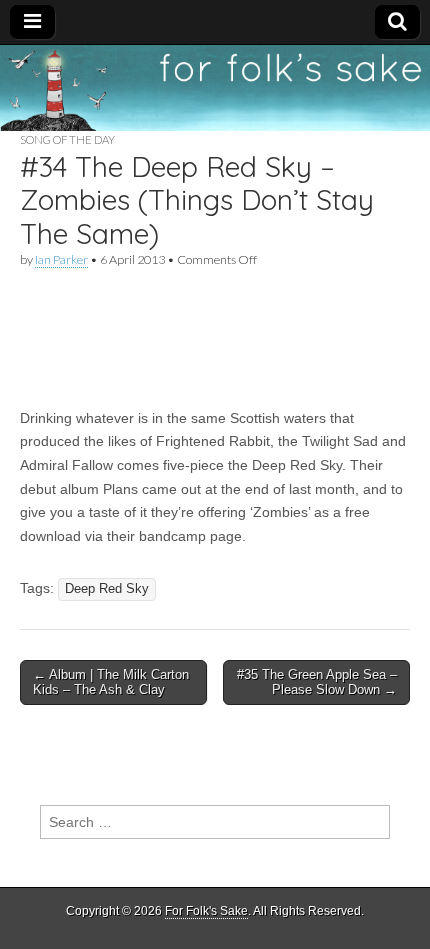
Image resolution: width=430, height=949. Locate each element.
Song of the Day (67, 139)
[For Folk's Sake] (215, 88)
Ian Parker (61, 259)
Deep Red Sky (107, 589)
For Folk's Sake (206, 911)
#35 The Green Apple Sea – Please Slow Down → (317, 682)
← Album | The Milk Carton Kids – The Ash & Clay (111, 682)
